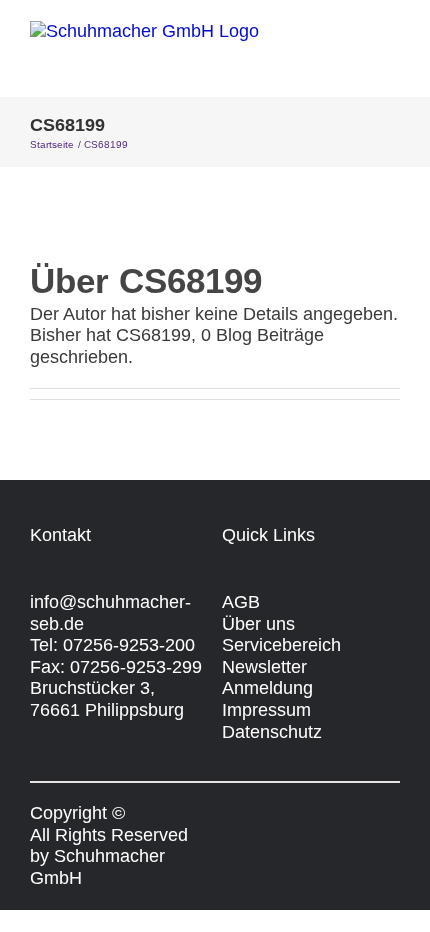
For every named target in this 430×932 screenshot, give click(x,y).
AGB (241, 602)
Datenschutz (272, 732)
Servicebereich (281, 645)
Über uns (258, 624)
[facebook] (230, 813)
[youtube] (302, 813)
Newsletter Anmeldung (267, 678)
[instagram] (266, 813)
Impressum (266, 710)
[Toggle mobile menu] (392, 64)
